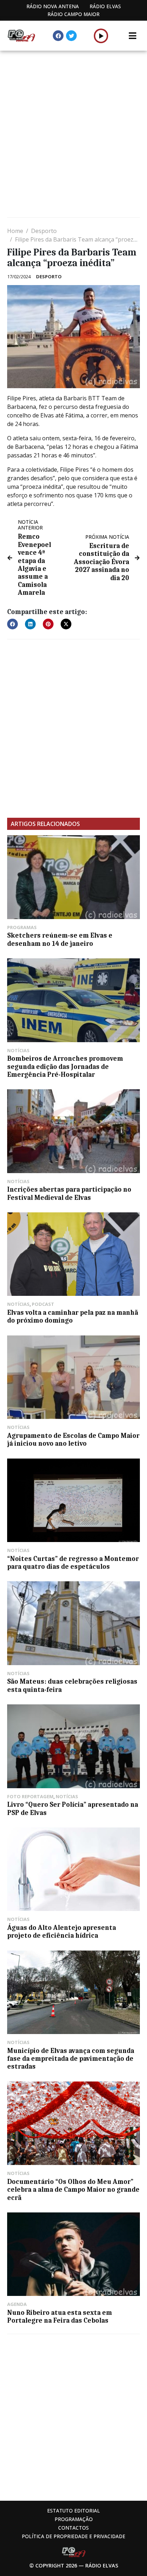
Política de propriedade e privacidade (73, 2536)
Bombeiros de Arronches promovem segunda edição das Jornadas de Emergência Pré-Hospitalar (65, 1067)
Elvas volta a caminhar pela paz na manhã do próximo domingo (73, 1317)
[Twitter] (71, 36)
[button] (101, 36)
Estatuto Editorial (73, 2511)
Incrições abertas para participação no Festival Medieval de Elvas (69, 1193)
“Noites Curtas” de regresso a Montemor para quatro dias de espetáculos (73, 1563)
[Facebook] (58, 36)
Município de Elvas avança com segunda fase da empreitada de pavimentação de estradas (71, 2059)
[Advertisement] (73, 135)
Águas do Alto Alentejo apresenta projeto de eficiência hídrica (62, 1932)
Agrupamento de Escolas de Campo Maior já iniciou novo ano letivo (73, 1440)
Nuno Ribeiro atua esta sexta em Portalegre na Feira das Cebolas (60, 2317)
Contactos (73, 2528)
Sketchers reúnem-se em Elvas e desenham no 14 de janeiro (60, 939)
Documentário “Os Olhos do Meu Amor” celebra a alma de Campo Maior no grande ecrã (73, 2190)
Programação (74, 2519)
